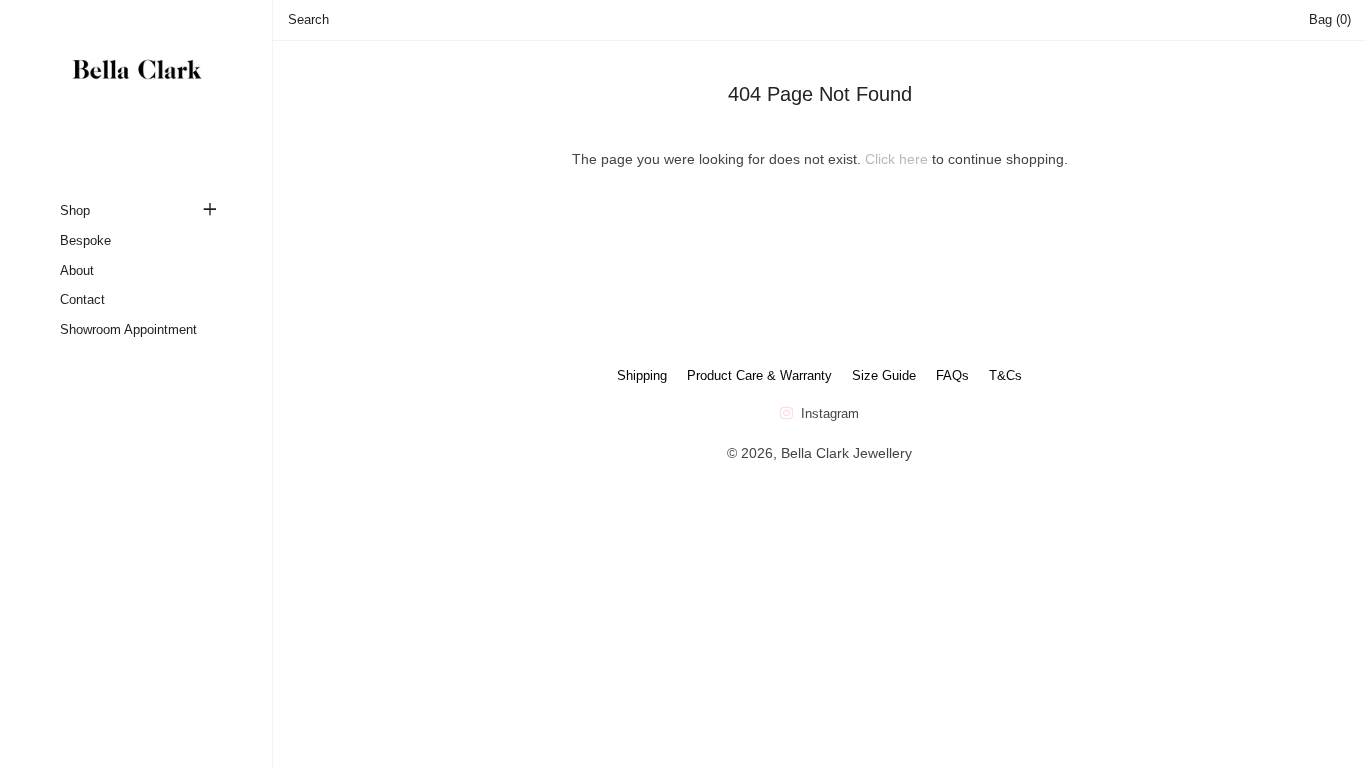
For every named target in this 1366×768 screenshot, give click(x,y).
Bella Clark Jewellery (846, 453)
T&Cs (1005, 375)
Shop (75, 210)
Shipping (642, 375)
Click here (896, 159)
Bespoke (85, 240)
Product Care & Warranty (759, 375)
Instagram (828, 413)
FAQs (952, 375)
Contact (82, 299)
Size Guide (884, 375)
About (77, 270)
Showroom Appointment (128, 329)
